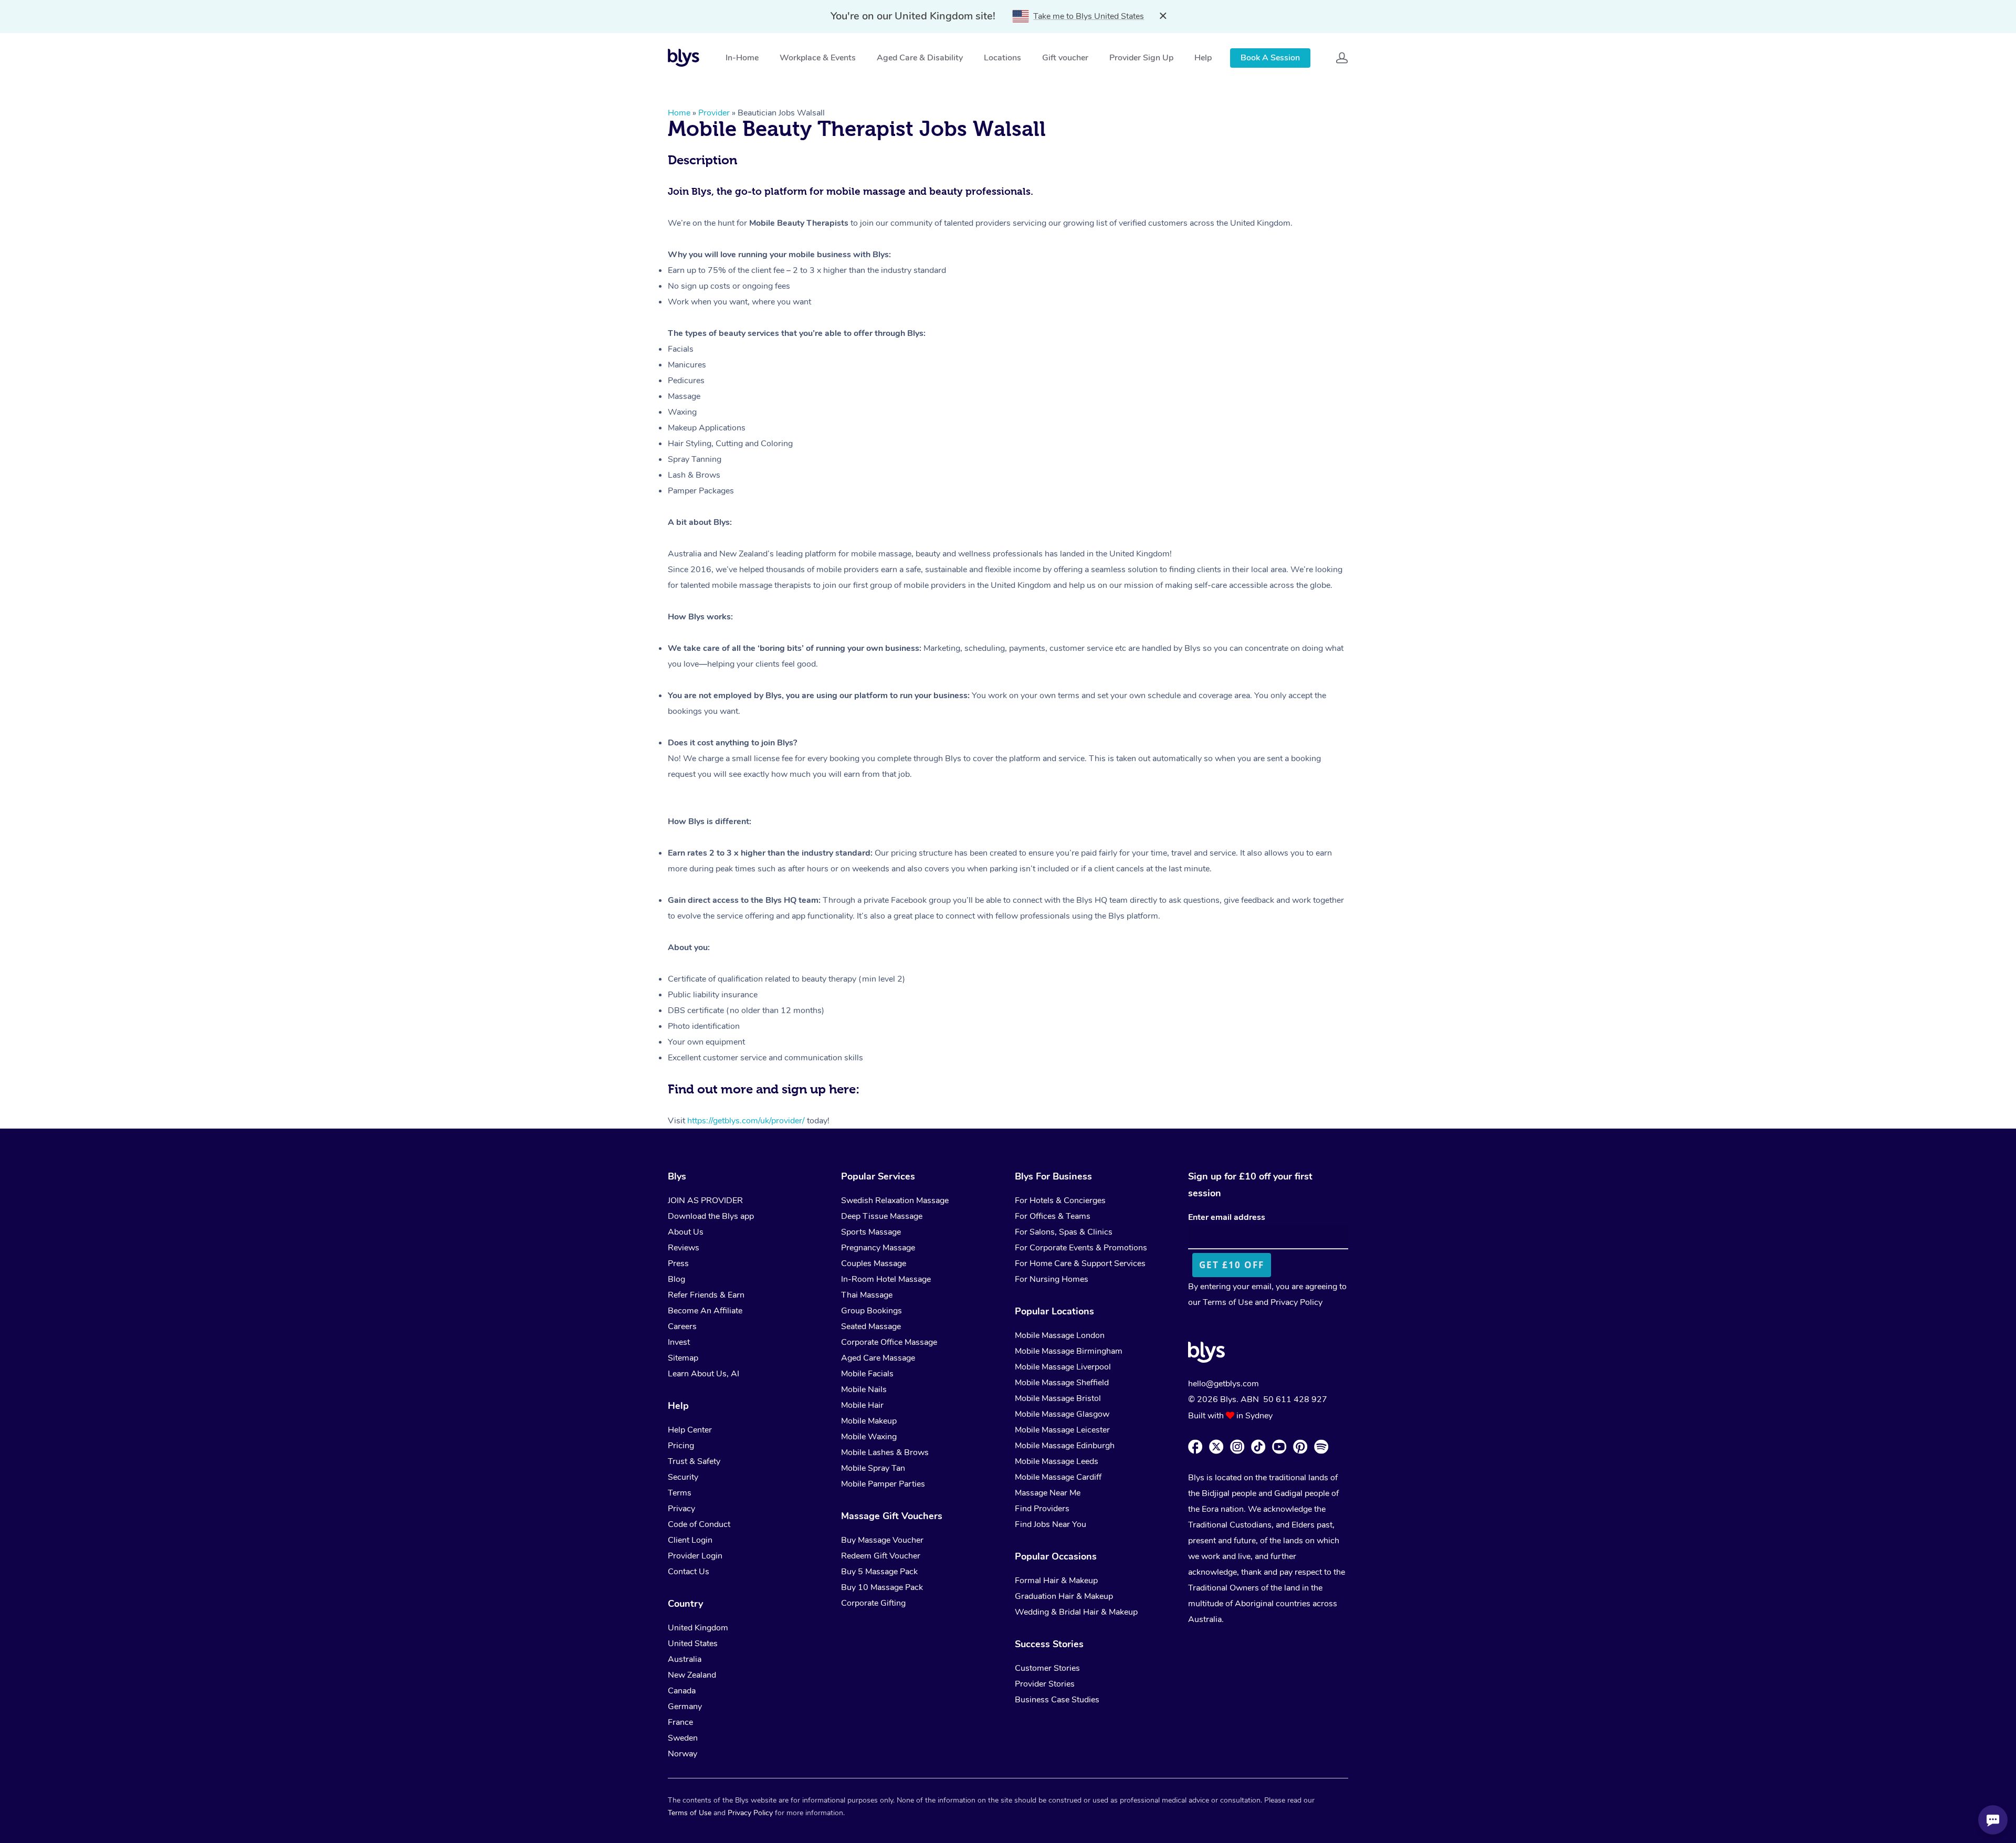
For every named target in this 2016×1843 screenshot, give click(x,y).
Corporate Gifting (873, 1603)
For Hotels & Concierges (1060, 1200)
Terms (680, 1493)
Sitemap (683, 1358)
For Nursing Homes (1052, 1279)
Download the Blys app (711, 1216)
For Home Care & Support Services (1080, 1263)
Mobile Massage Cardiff (1058, 1477)
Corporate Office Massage (889, 1342)
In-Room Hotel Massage (886, 1279)
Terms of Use (1228, 1302)
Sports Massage (871, 1232)
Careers (682, 1326)
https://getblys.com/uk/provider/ (746, 1121)
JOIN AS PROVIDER (705, 1200)
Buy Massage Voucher (882, 1540)
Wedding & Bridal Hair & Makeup (1076, 1612)
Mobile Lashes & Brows (885, 1452)
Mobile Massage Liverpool (1063, 1367)
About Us (686, 1232)
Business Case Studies (1057, 1700)
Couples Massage (874, 1263)
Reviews (684, 1248)
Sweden (683, 1738)
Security (683, 1477)
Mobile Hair (862, 1405)
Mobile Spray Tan (873, 1468)
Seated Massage (871, 1326)
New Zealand (692, 1675)
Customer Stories (1047, 1668)
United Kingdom (698, 1628)
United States (693, 1644)
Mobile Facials (867, 1374)
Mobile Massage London (1060, 1335)
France (680, 1722)
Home (679, 113)
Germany (685, 1707)
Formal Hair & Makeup (1056, 1581)
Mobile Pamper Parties (883, 1484)
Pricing (681, 1446)
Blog (676, 1279)
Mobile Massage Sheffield (1062, 1383)
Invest (679, 1342)
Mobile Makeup (869, 1421)
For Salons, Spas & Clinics (1064, 1232)
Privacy (681, 1509)
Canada (682, 1691)
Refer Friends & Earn (706, 1295)
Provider (714, 113)
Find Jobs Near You (1051, 1524)
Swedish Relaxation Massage (895, 1200)
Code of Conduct (699, 1524)
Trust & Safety (694, 1461)
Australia (685, 1659)
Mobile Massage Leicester (1062, 1430)
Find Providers (1042, 1509)
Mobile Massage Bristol (1058, 1398)
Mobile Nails (864, 1389)
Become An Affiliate (705, 1311)
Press (678, 1263)
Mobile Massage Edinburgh (1065, 1446)
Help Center (690, 1430)
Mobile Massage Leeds (1057, 1461)
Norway (682, 1754)
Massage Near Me (1048, 1493)
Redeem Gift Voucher (881, 1556)
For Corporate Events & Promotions (1081, 1248)
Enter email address (1227, 1217)
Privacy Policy (1296, 1302)
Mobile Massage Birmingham (1069, 1351)
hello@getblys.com (1224, 1384)
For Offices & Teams (1053, 1216)
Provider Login (695, 1556)
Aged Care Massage (878, 1358)
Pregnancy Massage (878, 1248)
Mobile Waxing (869, 1437)
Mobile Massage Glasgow (1062, 1414)
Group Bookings (871, 1311)
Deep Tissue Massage (882, 1216)
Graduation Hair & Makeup (1064, 1596)
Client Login (690, 1540)
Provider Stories (1045, 1684)
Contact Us (689, 1572)
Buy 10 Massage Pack (882, 1587)
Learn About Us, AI (703, 1374)
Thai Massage (867, 1295)
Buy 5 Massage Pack (879, 1572)
